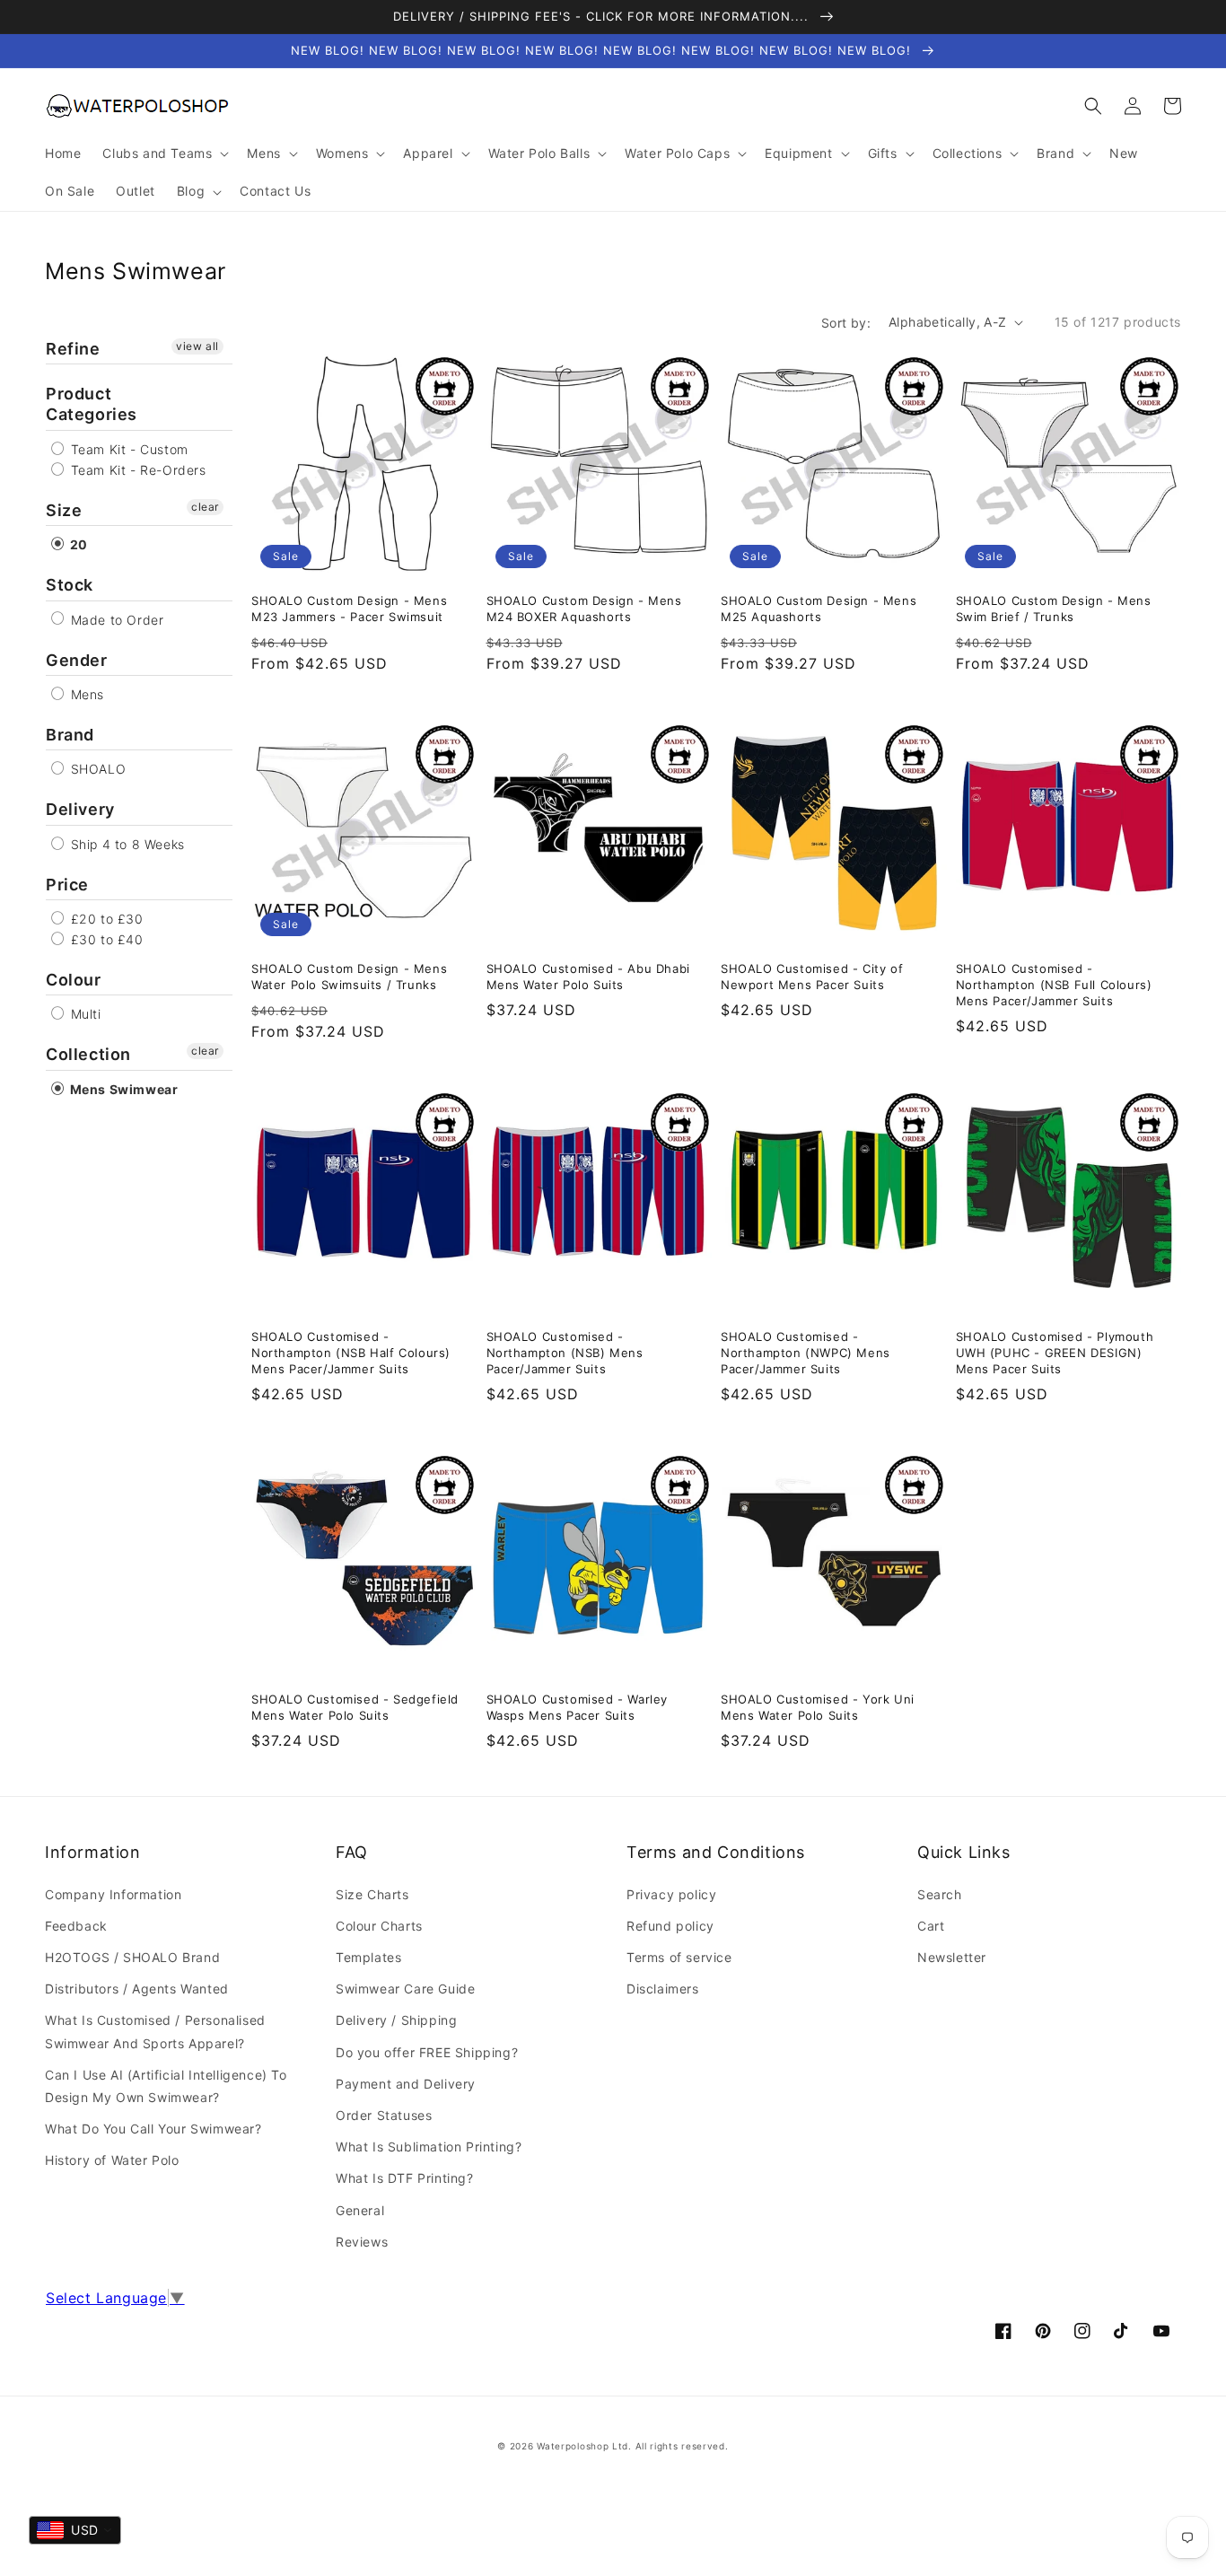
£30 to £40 (105, 939)
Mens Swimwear (122, 1089)
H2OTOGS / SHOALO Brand (132, 1957)
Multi (84, 1014)
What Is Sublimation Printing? (429, 2147)
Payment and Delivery (406, 2084)
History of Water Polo (112, 2160)
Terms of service (679, 1957)
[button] (1093, 106)
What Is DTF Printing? (405, 2178)
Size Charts (372, 1894)
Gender (77, 660)
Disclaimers (663, 1989)
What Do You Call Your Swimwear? (153, 2129)
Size (64, 510)
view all (197, 346)
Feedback (76, 1926)
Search (940, 1894)
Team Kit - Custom (127, 449)
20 (77, 544)
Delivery (80, 809)
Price (67, 885)
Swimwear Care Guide (405, 1989)
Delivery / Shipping (396, 2020)
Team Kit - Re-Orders (136, 470)
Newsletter (952, 1957)
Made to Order (115, 620)
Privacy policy (671, 1894)
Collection (88, 1054)
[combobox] (75, 2530)
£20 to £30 (105, 919)
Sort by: (846, 323)
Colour (74, 980)
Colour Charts (379, 1926)
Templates (368, 1957)
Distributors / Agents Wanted (137, 1989)
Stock (70, 585)
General (360, 2210)
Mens (85, 694)
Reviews (362, 2242)
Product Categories (92, 404)
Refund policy (670, 1926)
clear (205, 507)
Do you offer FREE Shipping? (427, 2052)
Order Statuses (384, 2115)
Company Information (113, 1894)
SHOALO (96, 769)
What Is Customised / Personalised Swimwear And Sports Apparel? (155, 2031)
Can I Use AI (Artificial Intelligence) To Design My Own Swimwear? (166, 2086)
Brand (70, 735)
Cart (931, 1926)
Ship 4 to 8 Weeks (126, 844)
